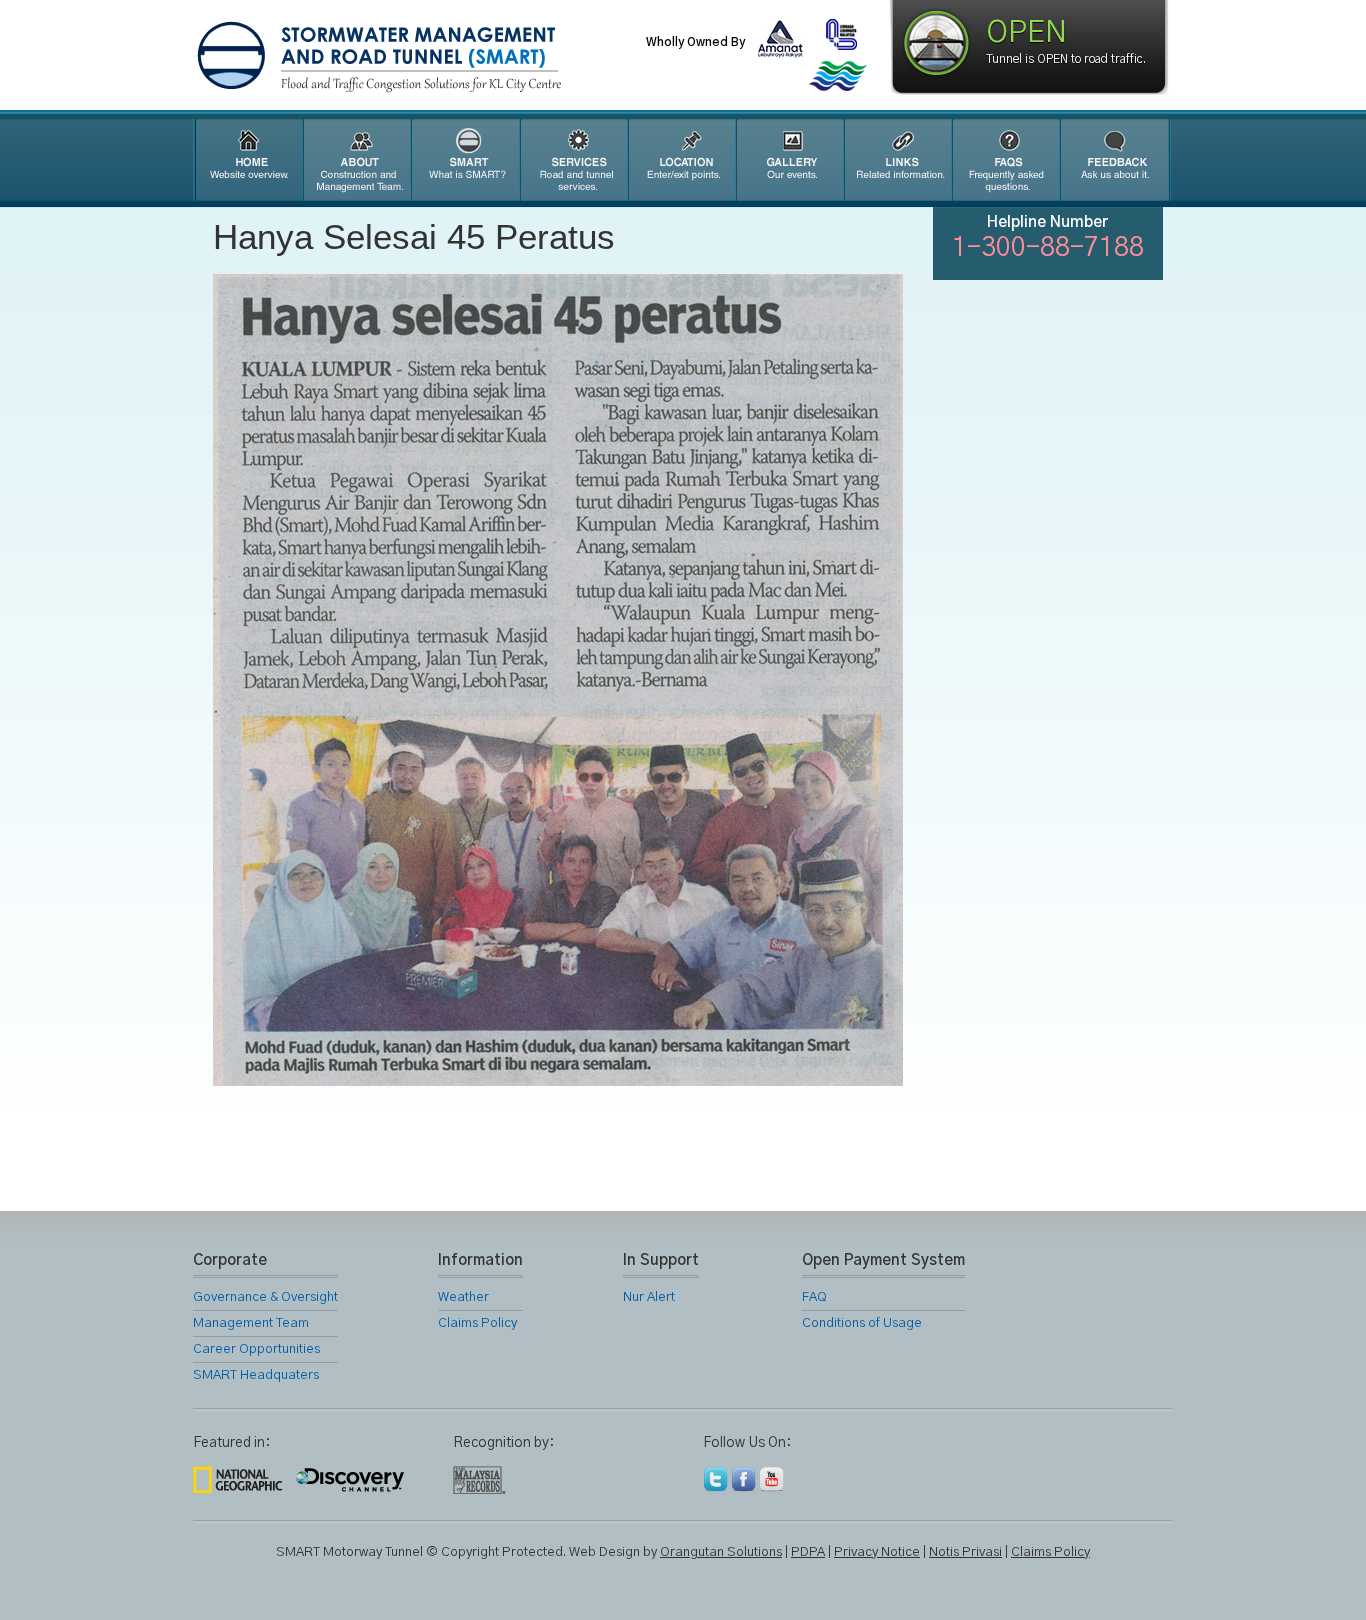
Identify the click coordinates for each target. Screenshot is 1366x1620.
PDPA (808, 1552)
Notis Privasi (965, 1552)
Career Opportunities (256, 1349)
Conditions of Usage (862, 1323)
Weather (463, 1297)
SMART (465, 160)
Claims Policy (477, 1323)
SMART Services (573, 160)
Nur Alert (649, 1297)
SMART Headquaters (256, 1375)
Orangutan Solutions (721, 1552)
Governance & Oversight (265, 1297)
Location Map (681, 160)
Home (247, 160)
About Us (356, 160)
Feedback (1115, 160)
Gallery (789, 160)
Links (897, 160)
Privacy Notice (877, 1552)
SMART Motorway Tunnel (428, 57)
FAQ (1005, 160)
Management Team (251, 1323)
